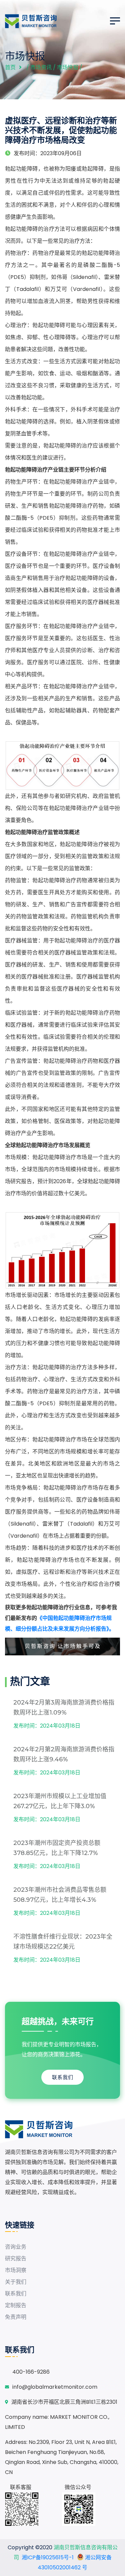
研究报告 (16, 2258)
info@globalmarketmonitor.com (55, 2387)
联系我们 (63, 2077)
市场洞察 (16, 2270)
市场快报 (68, 67)
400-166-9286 (31, 2372)
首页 (10, 67)
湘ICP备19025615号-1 (48, 2557)
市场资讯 (41, 67)
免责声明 (16, 2317)
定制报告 (16, 2305)
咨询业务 (16, 2247)
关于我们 (16, 2282)
